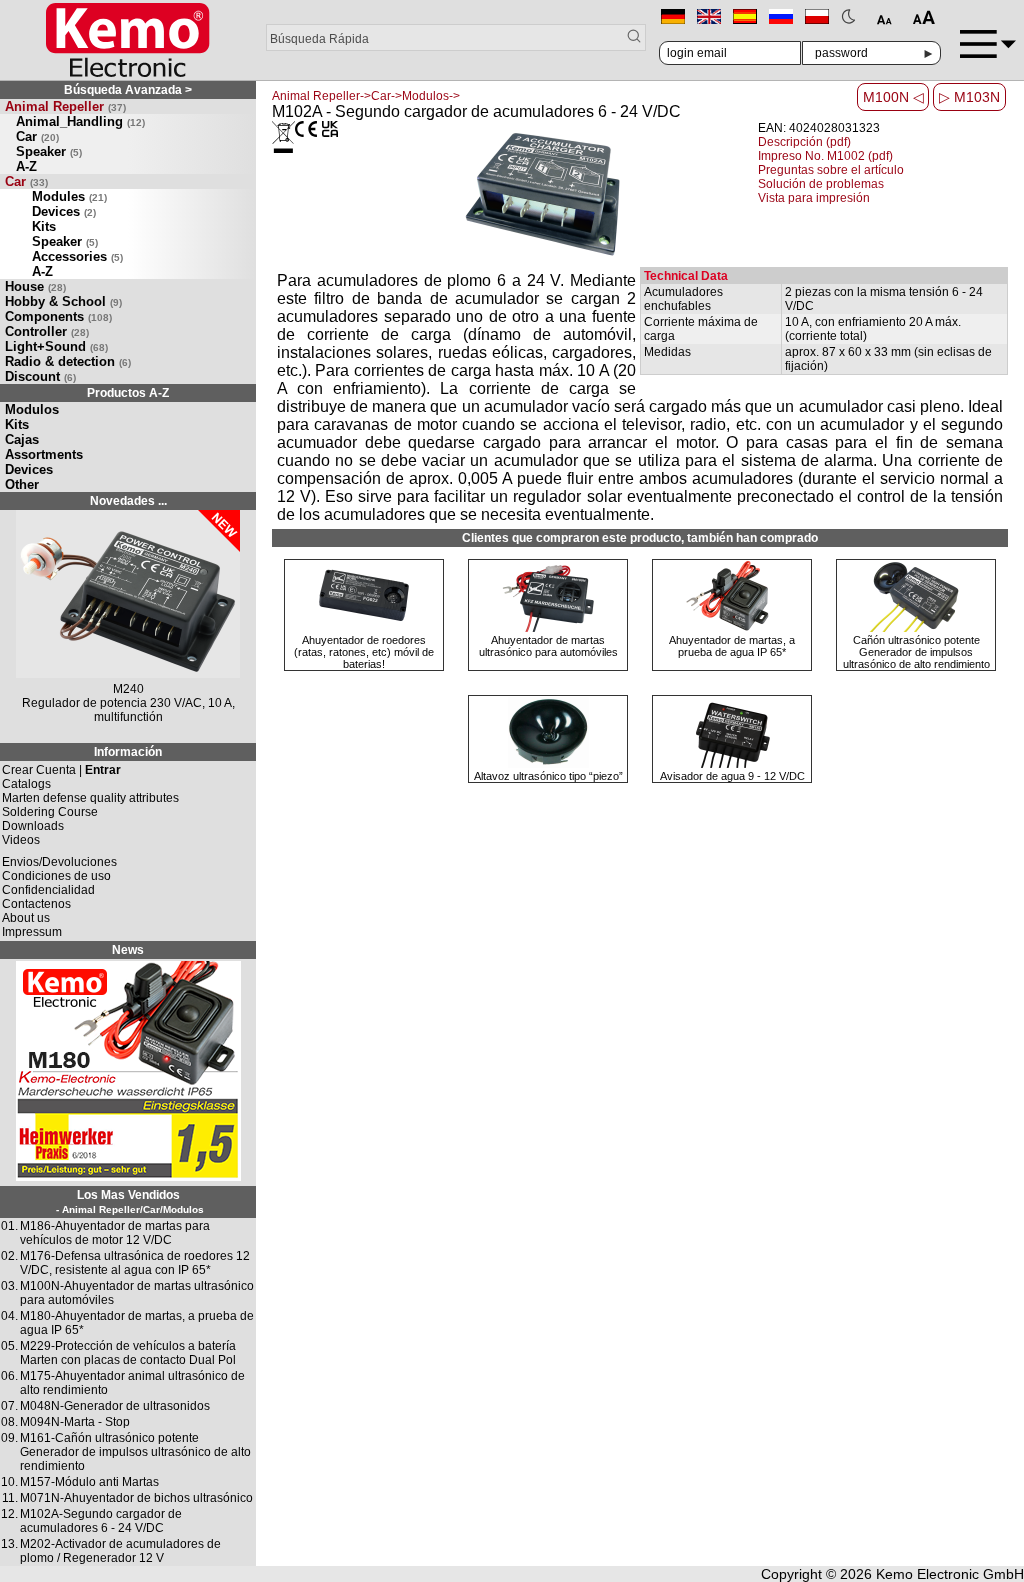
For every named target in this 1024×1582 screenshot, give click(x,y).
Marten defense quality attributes (90, 798)
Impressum (32, 932)
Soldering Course (50, 812)
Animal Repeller (65, 106)
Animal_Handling (80, 121)
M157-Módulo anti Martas (89, 1482)
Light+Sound (56, 346)
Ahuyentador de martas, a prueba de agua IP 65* (732, 646)
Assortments (44, 454)
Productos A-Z (128, 393)
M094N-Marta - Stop (75, 1422)
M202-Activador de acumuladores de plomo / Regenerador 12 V (120, 1551)
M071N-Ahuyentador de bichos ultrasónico (136, 1498)
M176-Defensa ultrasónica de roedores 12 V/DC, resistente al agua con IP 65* (135, 1263)
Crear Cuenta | (61, 770)
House (35, 286)
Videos (21, 840)
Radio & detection (68, 361)
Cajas (22, 439)
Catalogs (26, 784)
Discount (40, 376)
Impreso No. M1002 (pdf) (825, 156)
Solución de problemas (821, 184)
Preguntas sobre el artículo (831, 170)
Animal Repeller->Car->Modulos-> (366, 96)
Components (58, 316)
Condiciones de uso (56, 876)
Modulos (32, 409)
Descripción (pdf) (804, 142)
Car (37, 136)
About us (26, 918)
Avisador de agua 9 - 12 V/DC (732, 776)
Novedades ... (128, 501)
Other (22, 484)
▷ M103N (969, 97)
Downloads (33, 826)
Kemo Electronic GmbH (950, 1574)
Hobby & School (63, 301)
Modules (69, 196)
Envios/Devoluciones (59, 862)
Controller (47, 331)
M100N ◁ (893, 97)
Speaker (49, 151)
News (128, 950)
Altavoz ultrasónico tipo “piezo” (548, 776)
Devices (64, 211)
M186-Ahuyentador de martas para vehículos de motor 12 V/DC (115, 1233)
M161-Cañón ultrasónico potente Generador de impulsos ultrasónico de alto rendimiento (135, 1452)
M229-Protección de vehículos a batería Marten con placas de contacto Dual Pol (128, 1353)
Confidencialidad (48, 890)
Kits (44, 226)
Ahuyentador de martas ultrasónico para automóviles (548, 646)
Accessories (77, 256)
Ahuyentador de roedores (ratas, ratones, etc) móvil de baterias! (364, 652)
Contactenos (36, 904)
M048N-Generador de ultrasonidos (115, 1406)
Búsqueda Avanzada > (128, 90)
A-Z (26, 166)
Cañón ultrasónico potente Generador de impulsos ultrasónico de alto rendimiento (916, 652)
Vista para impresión (814, 198)
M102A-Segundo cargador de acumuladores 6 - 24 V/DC (101, 1521)
